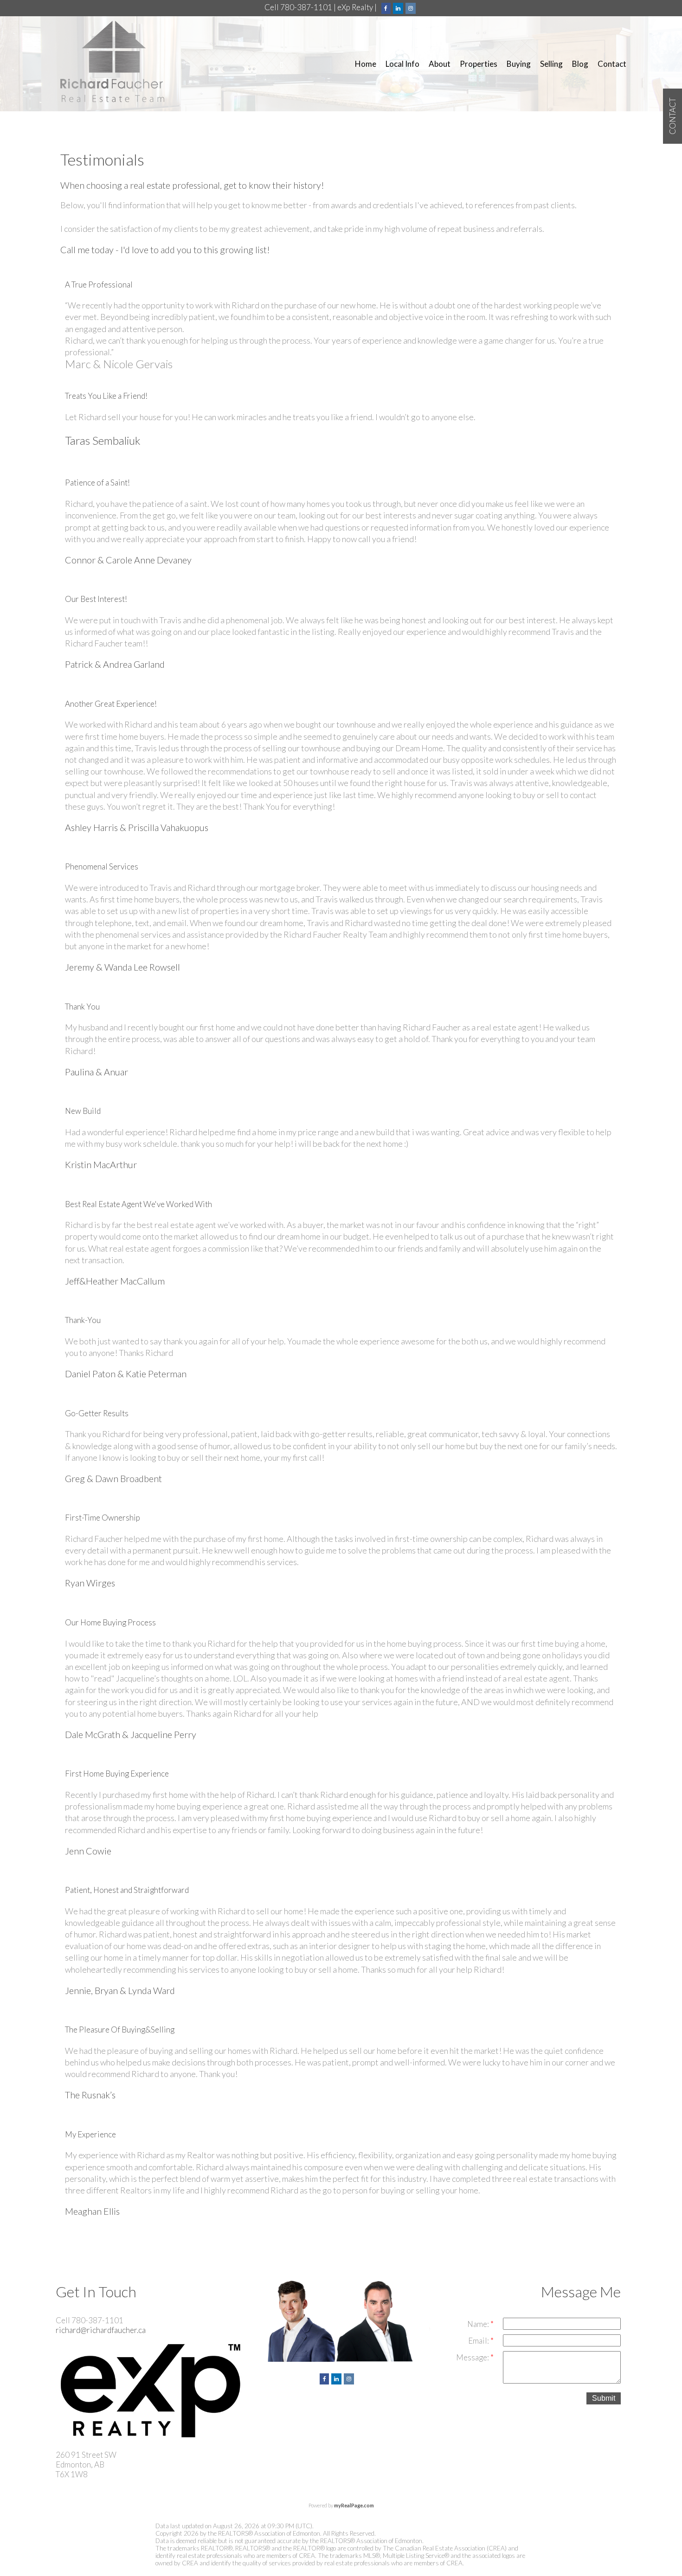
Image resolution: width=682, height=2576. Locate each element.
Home (366, 64)
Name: (479, 2324)
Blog (580, 64)
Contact (612, 64)
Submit (604, 2398)
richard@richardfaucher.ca (101, 2330)
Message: (473, 2357)
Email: (479, 2341)
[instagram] (412, 7)
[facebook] (387, 7)
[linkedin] (399, 7)
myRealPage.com (354, 2505)
